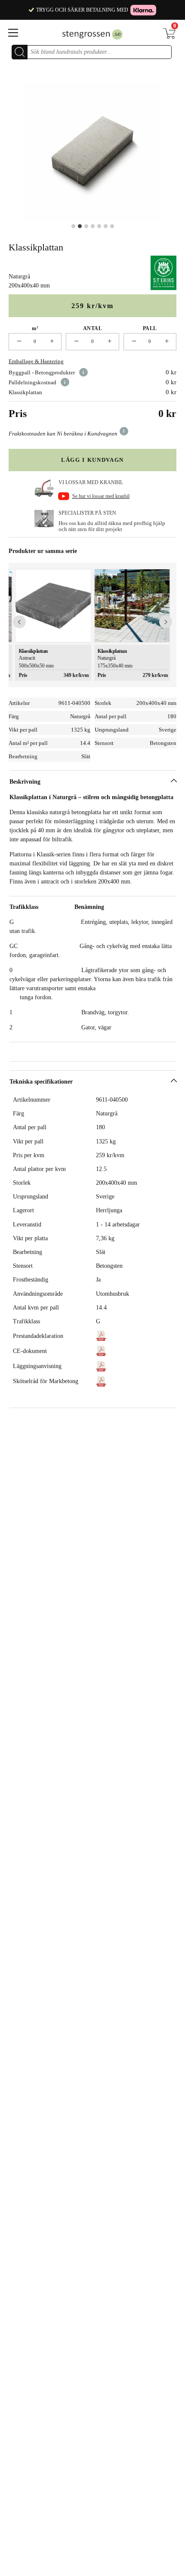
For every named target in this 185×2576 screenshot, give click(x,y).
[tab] (93, 927)
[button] (19, 622)
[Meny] (23, 33)
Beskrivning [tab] (25, 782)
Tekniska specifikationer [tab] (41, 1082)
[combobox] (99, 52)
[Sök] (20, 52)
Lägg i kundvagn (92, 460)
